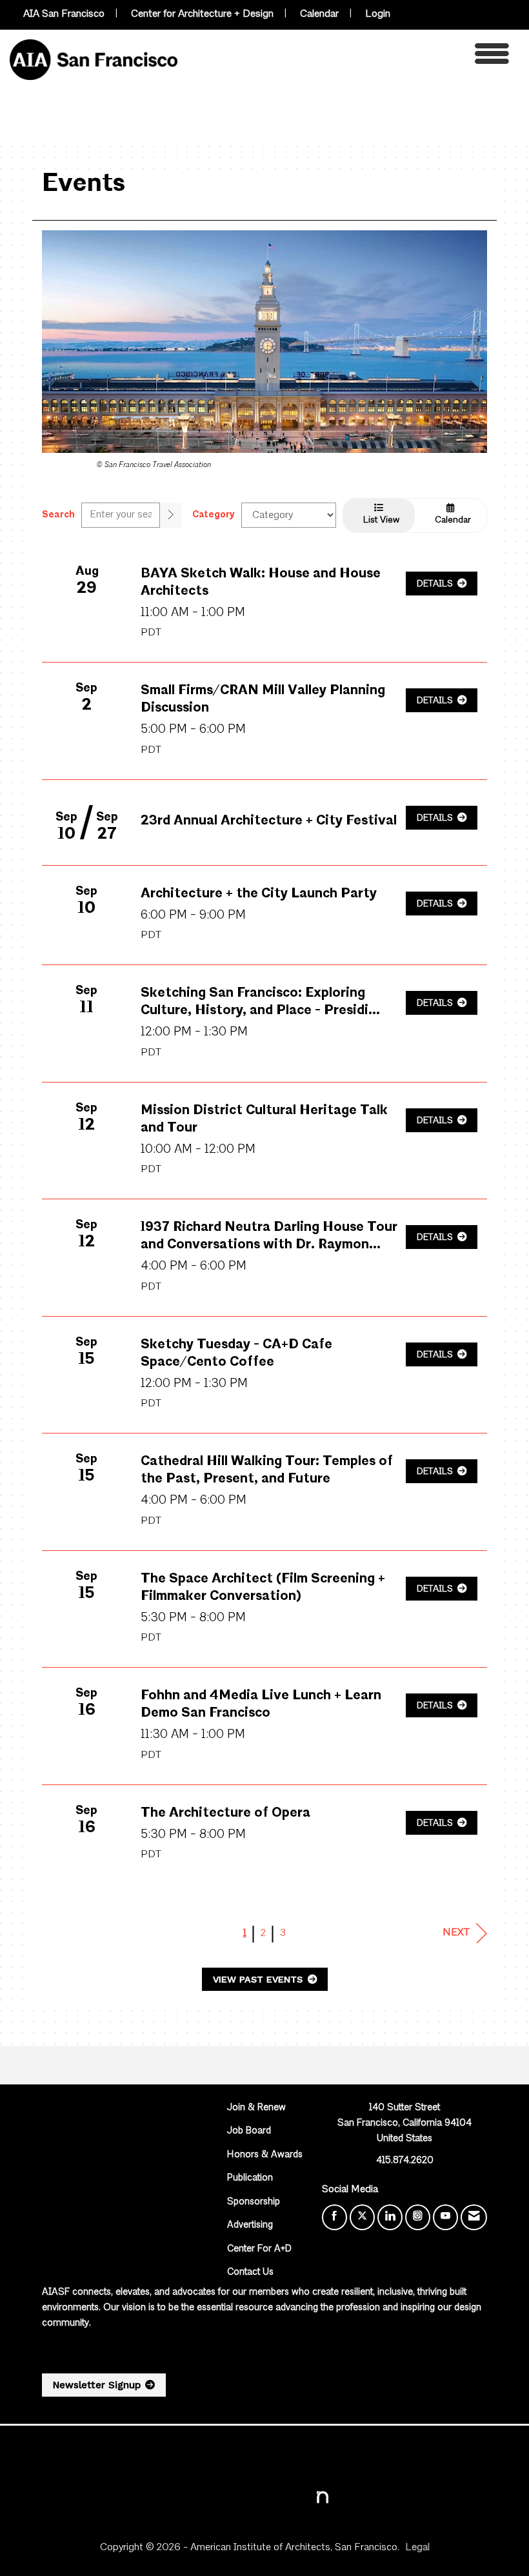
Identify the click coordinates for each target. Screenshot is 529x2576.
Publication (250, 2178)
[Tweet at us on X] (362, 2217)
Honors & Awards (265, 2155)
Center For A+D (259, 2249)
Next (456, 1933)
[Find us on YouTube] (445, 2217)
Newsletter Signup (97, 2385)
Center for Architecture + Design (202, 14)
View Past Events (259, 1979)
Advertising (250, 2225)
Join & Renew (256, 2108)
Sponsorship (254, 2202)
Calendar (319, 14)
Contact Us (250, 2272)
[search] (171, 515)
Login (378, 14)
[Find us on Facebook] (334, 2217)
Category (214, 515)
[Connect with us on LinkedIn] (390, 2217)
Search (58, 515)
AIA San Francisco (64, 14)
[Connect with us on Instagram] (418, 2217)
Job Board (249, 2131)
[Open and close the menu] (347, 57)
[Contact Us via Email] (474, 2217)
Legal (417, 2548)
